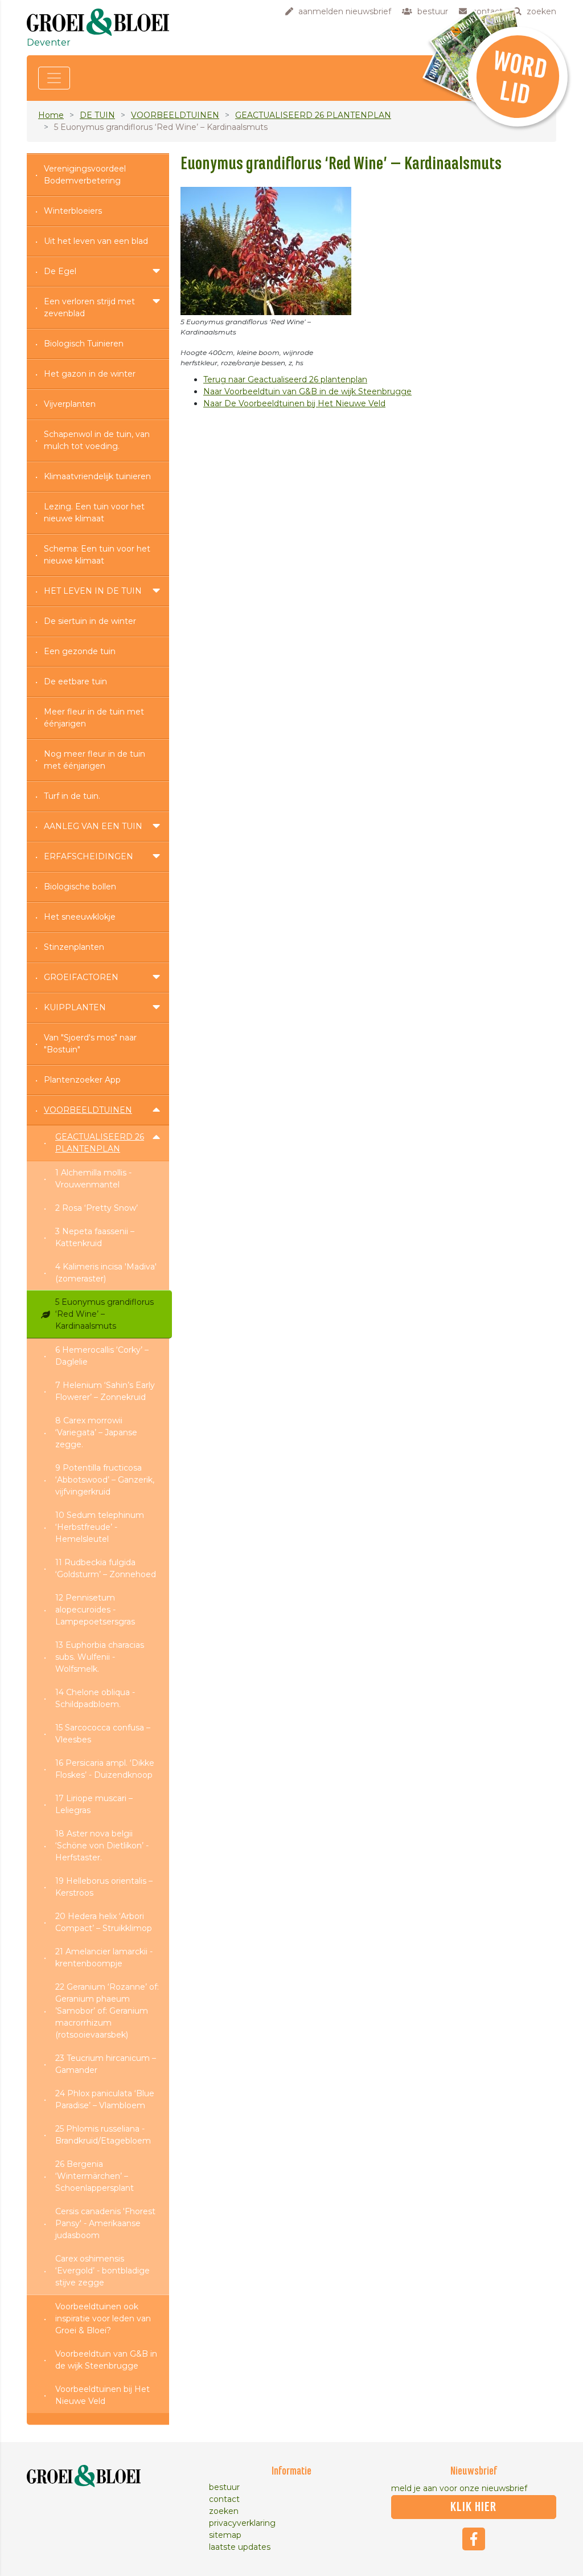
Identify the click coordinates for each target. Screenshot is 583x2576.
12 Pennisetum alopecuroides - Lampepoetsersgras (95, 1610)
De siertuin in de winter (90, 621)
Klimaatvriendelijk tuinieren (97, 476)
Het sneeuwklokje (80, 917)
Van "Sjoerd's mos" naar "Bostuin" (90, 1044)
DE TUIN (97, 115)
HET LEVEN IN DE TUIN (93, 591)
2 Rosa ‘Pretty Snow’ (97, 1208)
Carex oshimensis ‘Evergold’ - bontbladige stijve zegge (102, 2271)
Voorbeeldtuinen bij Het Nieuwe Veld (102, 2395)
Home (51, 115)
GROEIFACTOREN (81, 977)
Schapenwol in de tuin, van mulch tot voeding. (97, 440)
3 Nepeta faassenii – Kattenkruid (95, 1237)
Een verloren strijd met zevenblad (89, 307)
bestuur (224, 2487)
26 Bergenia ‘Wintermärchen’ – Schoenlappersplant (95, 2176)
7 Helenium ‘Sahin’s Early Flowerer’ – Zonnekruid (105, 1391)
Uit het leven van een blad (96, 241)
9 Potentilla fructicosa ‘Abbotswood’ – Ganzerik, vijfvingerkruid (105, 1480)
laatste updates (240, 2547)
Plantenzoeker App (82, 1080)
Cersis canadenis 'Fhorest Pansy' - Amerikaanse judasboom (105, 2223)
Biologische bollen (80, 887)
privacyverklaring (242, 2523)
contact (224, 2499)
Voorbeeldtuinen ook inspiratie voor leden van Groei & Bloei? (103, 2318)
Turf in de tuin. (72, 796)
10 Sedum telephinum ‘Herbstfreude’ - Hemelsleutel (100, 1527)
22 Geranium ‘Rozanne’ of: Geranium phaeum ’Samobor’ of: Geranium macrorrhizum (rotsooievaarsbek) (107, 2011)
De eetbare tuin (75, 681)
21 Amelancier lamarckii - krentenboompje (104, 1957)
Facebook (474, 2539)
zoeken (224, 2511)
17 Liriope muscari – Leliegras (94, 1804)
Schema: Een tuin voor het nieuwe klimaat (97, 555)
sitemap (225, 2535)
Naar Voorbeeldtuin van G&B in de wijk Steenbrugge (307, 391)
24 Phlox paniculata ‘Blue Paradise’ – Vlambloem (105, 2099)
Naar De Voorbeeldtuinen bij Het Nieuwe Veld (294, 403)
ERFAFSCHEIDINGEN (89, 856)
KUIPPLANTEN (75, 1007)
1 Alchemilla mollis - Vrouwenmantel (93, 1179)
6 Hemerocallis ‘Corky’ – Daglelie (102, 1356)
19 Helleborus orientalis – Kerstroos (104, 1887)
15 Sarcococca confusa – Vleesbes (103, 1734)
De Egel (60, 271)
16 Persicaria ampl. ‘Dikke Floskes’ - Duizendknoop (105, 1769)
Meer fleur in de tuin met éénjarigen (94, 718)
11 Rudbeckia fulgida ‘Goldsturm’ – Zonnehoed (106, 1568)
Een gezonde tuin (80, 651)
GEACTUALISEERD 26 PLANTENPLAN (313, 115)
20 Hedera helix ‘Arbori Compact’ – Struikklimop (104, 1922)
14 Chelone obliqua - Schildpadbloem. (95, 1698)
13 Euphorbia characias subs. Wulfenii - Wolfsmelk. (100, 1657)
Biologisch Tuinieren (84, 344)
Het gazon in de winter (90, 374)
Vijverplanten (70, 404)
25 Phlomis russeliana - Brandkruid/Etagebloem (103, 2135)
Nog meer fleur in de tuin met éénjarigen (95, 760)
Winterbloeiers (73, 211)
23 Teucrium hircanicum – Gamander (106, 2064)
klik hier (473, 2507)
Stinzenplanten (74, 947)
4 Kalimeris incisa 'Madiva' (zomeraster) (106, 1273)
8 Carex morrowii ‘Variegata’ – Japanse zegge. (96, 1432)
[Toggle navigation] (54, 78)
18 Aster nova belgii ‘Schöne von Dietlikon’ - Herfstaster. (102, 1846)
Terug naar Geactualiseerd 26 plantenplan (285, 379)
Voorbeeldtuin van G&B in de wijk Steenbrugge (106, 2360)
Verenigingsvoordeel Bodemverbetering (85, 175)
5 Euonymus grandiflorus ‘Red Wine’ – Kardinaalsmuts (104, 1314)
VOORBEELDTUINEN (175, 115)
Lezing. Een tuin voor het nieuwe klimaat (94, 513)
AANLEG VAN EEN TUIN (93, 826)
